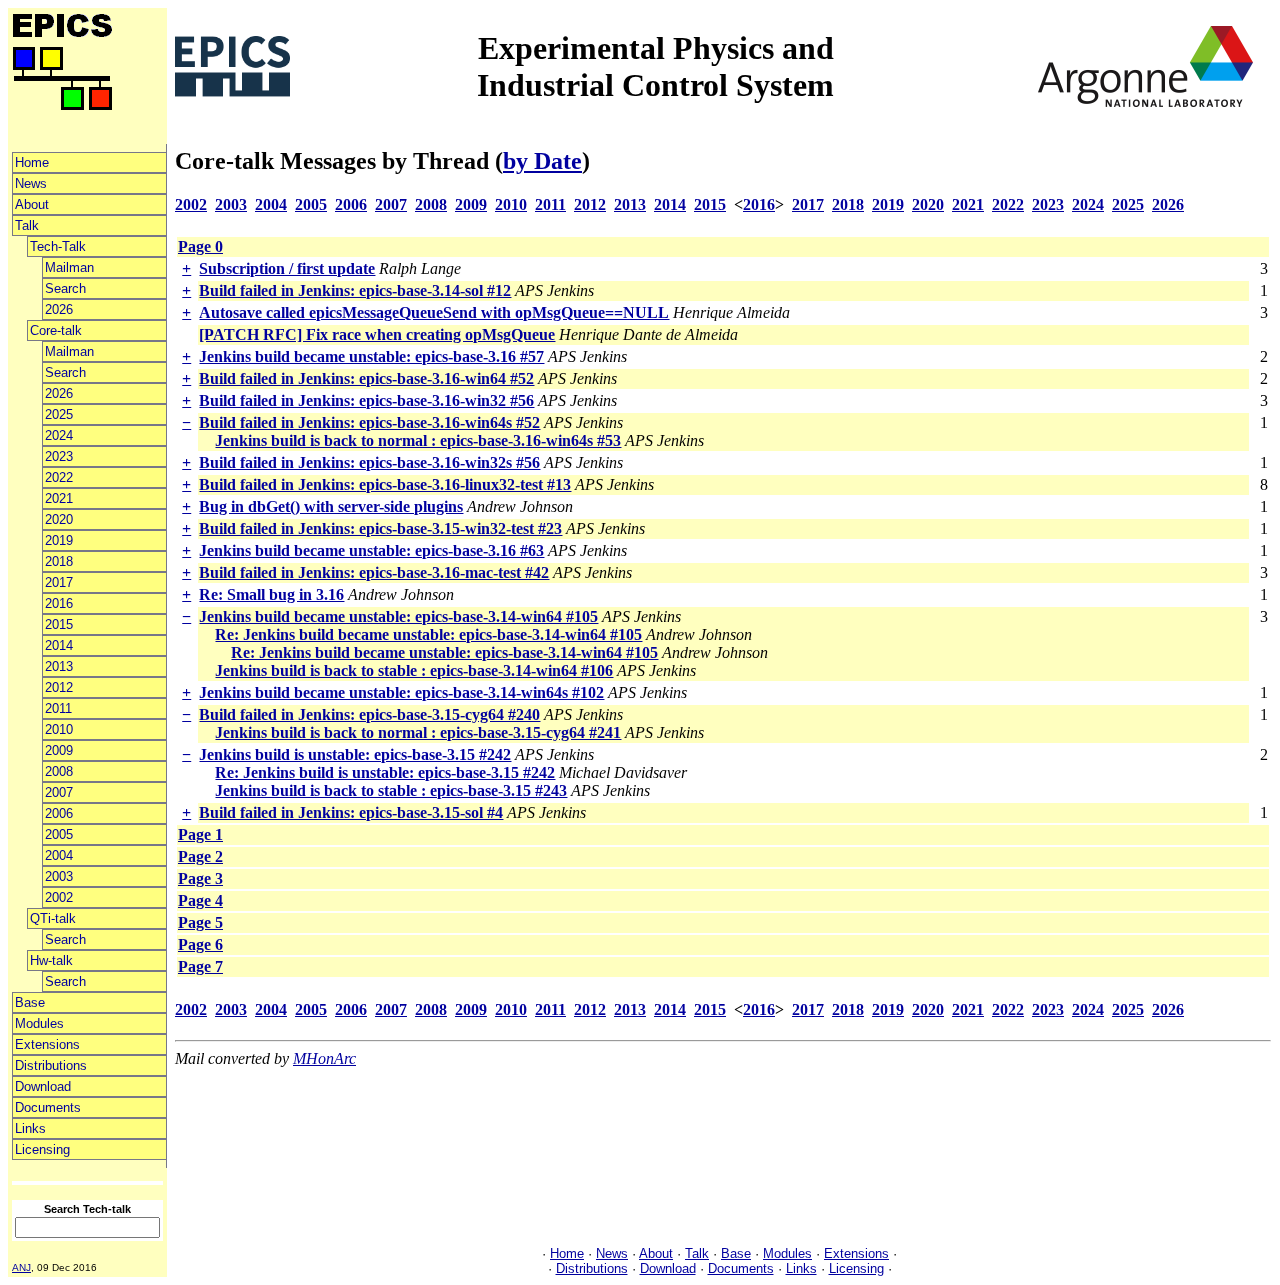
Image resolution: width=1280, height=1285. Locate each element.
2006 (59, 813)
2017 (59, 582)
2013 (59, 666)
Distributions (51, 1065)
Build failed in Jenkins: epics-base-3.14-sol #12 (355, 290)
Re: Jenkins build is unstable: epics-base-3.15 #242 (385, 772)
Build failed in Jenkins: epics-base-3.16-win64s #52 (369, 422)
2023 (59, 456)
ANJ (21, 1267)
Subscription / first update (287, 268)
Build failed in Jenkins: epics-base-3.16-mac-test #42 (374, 572)
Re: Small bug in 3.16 (271, 594)
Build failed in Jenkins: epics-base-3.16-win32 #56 (366, 400)
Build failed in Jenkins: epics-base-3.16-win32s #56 (369, 462)
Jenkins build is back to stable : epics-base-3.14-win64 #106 (414, 670)
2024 (59, 435)
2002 (59, 897)
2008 (59, 771)
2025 (59, 414)
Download (43, 1086)
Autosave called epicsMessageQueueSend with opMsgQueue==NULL (434, 312)
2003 (59, 876)
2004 (59, 855)
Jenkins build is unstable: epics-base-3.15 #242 (355, 754)
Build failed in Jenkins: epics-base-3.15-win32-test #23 (380, 528)
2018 (59, 561)
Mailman (69, 267)
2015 (59, 624)
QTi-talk (53, 918)
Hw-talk (51, 960)
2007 (59, 792)
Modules (39, 1023)
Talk (27, 225)
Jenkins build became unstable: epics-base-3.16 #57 (371, 356)
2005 (59, 834)
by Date (542, 161)
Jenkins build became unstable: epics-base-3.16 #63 (371, 550)
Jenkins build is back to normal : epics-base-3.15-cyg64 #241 (418, 732)
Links (30, 1128)
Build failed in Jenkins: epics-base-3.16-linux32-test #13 (385, 484)
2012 (59, 687)
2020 (59, 519)
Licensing (42, 1149)
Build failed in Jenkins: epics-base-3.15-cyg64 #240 (369, 714)
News (31, 183)
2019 (59, 540)
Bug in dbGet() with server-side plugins (331, 506)
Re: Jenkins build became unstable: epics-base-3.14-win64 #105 (428, 634)
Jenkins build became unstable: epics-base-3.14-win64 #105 (398, 616)
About (32, 204)
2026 (59, 309)
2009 (59, 750)
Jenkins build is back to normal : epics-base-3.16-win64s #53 (418, 440)
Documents (48, 1107)
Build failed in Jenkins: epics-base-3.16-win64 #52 (366, 378)
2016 (59, 603)
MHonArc (324, 1058)
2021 (59, 498)
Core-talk (56, 330)
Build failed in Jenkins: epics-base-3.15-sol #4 (351, 812)
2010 (59, 729)
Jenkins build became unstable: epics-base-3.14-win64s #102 (401, 692)
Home (32, 162)
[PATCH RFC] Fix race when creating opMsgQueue (377, 334)
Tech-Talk (58, 246)
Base (30, 1002)
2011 (58, 708)
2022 (59, 477)
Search (65, 288)
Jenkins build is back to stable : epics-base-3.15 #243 (391, 790)
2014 (59, 645)
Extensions (47, 1044)
